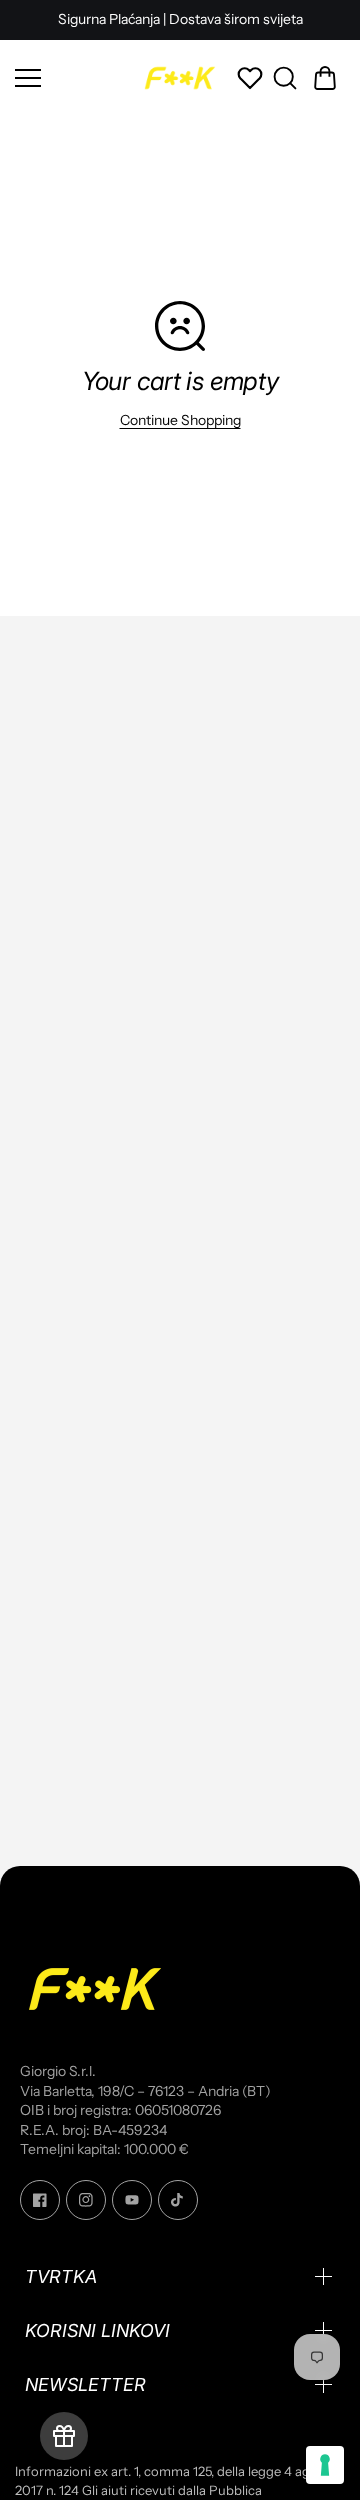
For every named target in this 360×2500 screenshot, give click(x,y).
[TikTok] (178, 2200)
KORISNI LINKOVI (97, 2330)
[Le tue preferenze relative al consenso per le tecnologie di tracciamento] (325, 2465)
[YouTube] (132, 2200)
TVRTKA (61, 2276)
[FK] (180, 78)
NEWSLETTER (85, 2384)
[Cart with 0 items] (325, 78)
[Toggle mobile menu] (72, 78)
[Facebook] (40, 2200)
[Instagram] (86, 2200)
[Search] (285, 78)
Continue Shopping (180, 420)
